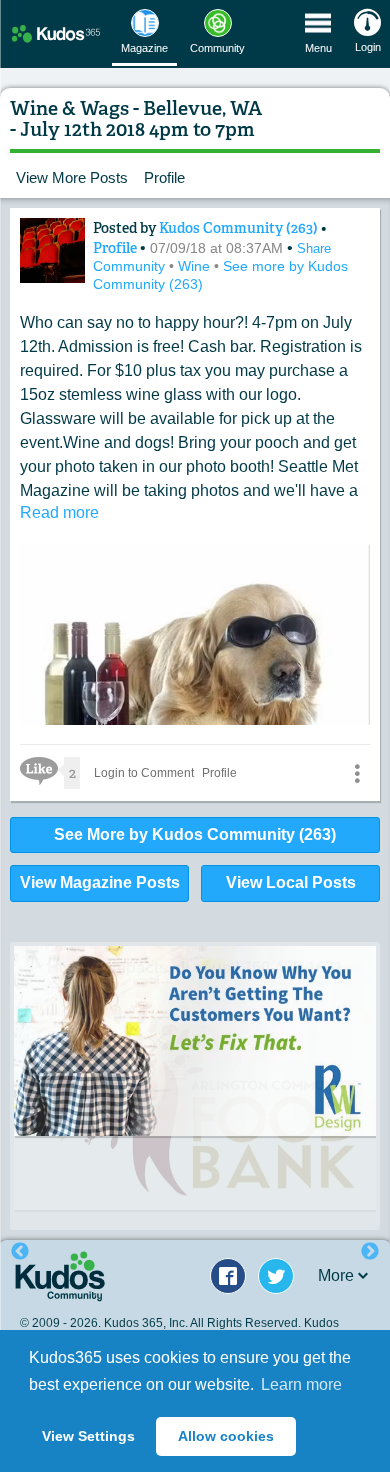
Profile (164, 177)
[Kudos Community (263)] (52, 250)
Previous (20, 1252)
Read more (59, 512)
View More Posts (72, 177)
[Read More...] (195, 1041)
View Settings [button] (88, 1436)
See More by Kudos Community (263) (195, 834)
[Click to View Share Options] (357, 773)
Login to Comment (144, 773)
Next (370, 1252)
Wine (196, 266)
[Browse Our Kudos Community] (56, 33)
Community (131, 266)
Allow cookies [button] (226, 1436)
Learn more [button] (301, 1384)
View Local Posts (291, 882)
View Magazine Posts (100, 882)
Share (314, 248)
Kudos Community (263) (240, 228)
